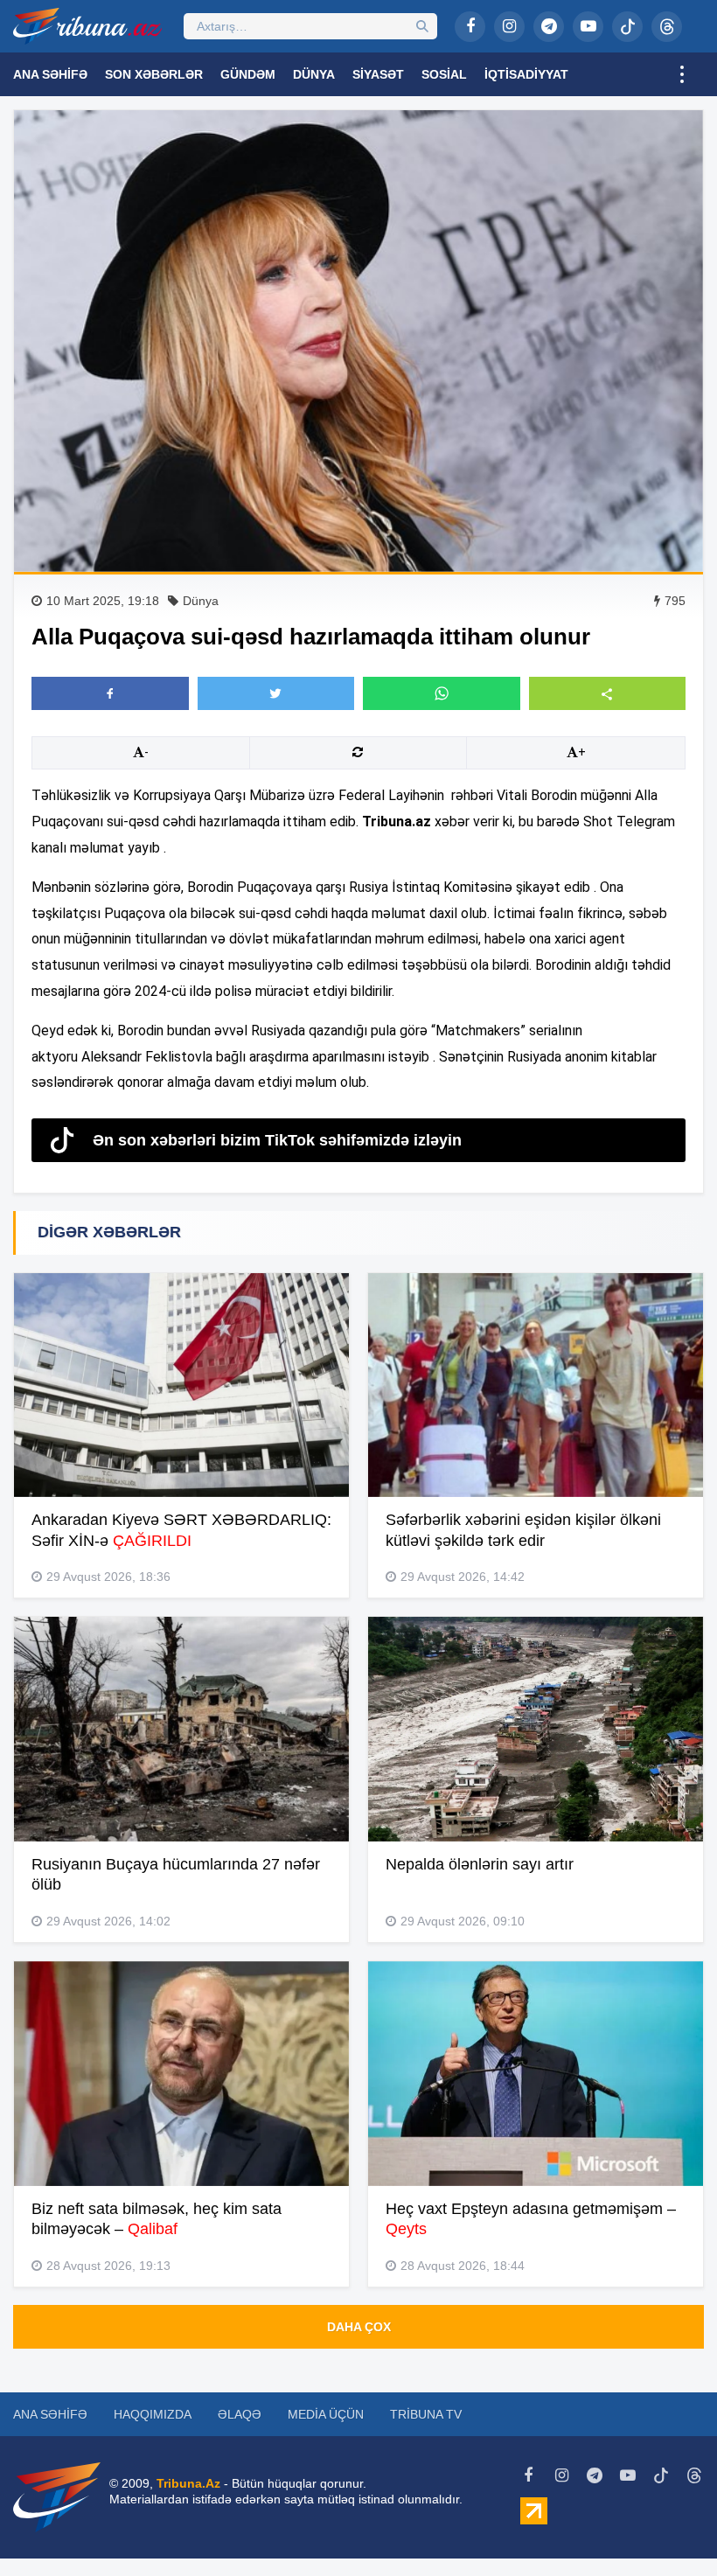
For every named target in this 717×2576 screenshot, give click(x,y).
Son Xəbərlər (154, 74)
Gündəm (248, 74)
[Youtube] (588, 27)
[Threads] (667, 27)
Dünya (314, 74)
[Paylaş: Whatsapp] (442, 693)
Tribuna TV (426, 2414)
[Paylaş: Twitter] (276, 693)
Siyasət (378, 74)
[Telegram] (549, 27)
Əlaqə (240, 2414)
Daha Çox (359, 2327)
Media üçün (326, 2414)
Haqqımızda (153, 2414)
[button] (608, 693)
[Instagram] (509, 27)
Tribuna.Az (188, 2483)
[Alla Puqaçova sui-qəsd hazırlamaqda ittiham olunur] (358, 341)
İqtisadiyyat (526, 74)
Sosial (444, 74)
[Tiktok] (627, 27)
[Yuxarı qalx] (668, 2527)
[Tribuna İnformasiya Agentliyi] (87, 26)
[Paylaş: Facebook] (110, 693)
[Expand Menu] (682, 74)
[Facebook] (470, 27)
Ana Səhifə (50, 74)
